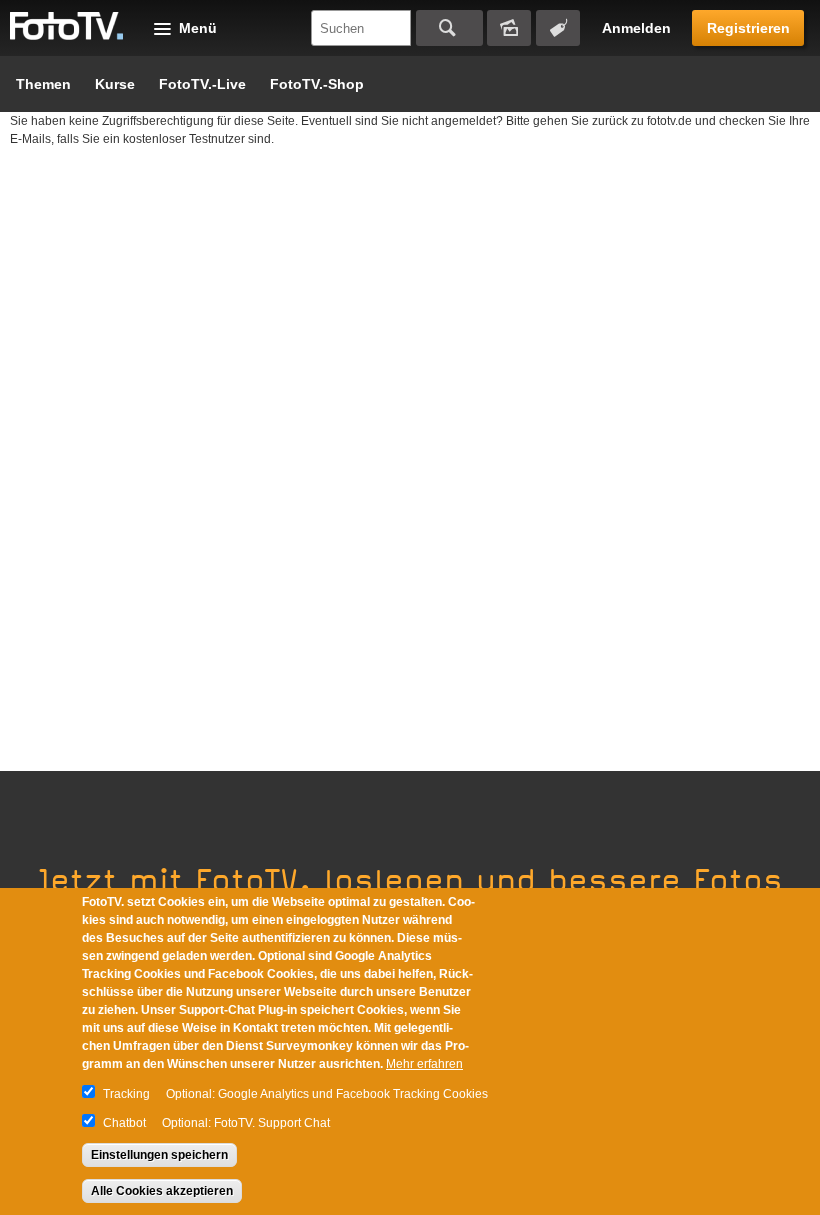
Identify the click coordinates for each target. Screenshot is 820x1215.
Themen (43, 84)
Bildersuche (509, 28)
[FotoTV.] (67, 27)
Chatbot (124, 1123)
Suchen (449, 28)
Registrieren (748, 28)
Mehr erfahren (424, 1064)
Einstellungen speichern (159, 1155)
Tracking (126, 1094)
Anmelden (636, 28)
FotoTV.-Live (202, 84)
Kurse (115, 84)
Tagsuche (558, 28)
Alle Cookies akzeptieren (162, 1191)
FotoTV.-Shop (317, 84)
